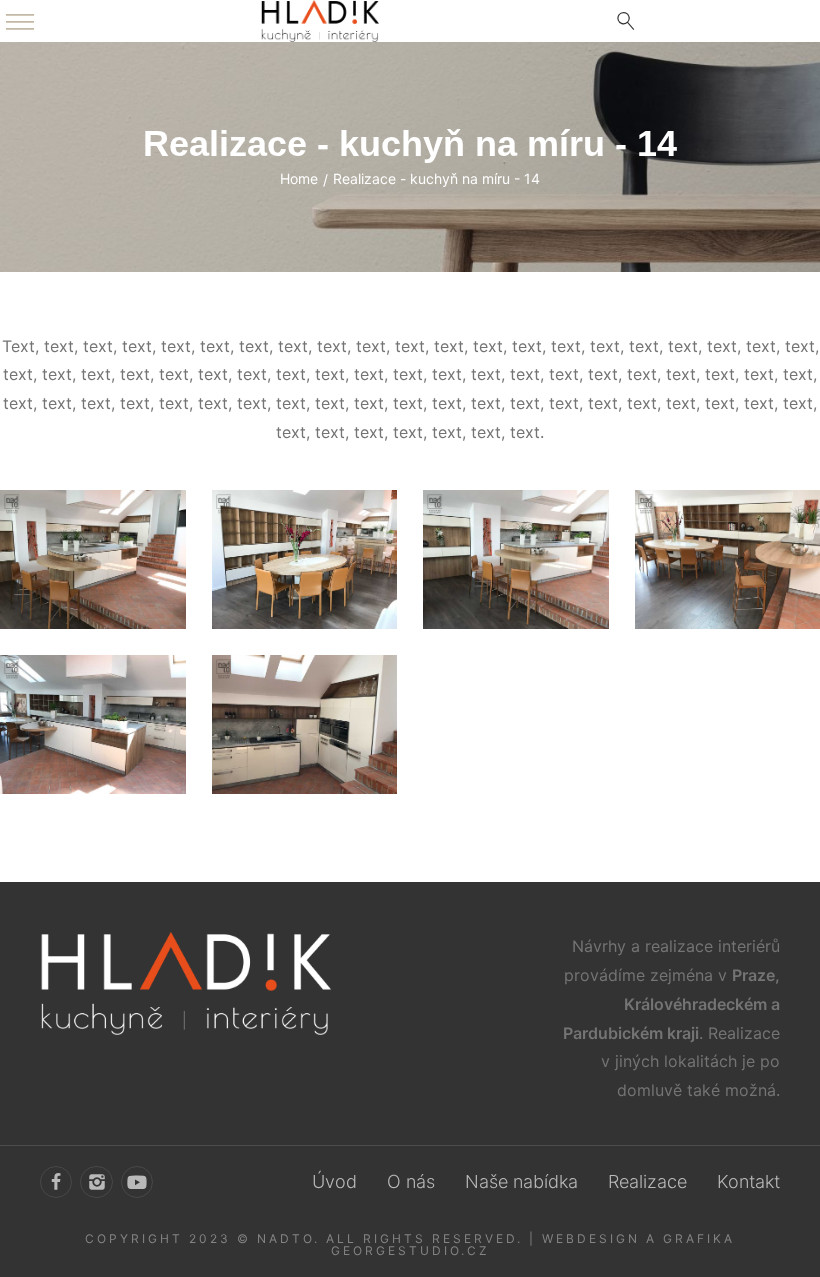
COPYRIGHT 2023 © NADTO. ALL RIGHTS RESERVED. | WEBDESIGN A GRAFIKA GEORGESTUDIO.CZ (410, 1244)
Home (299, 178)
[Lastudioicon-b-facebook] (56, 1182)
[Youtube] (137, 1182)
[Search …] (626, 21)
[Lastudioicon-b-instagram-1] (96, 1182)
